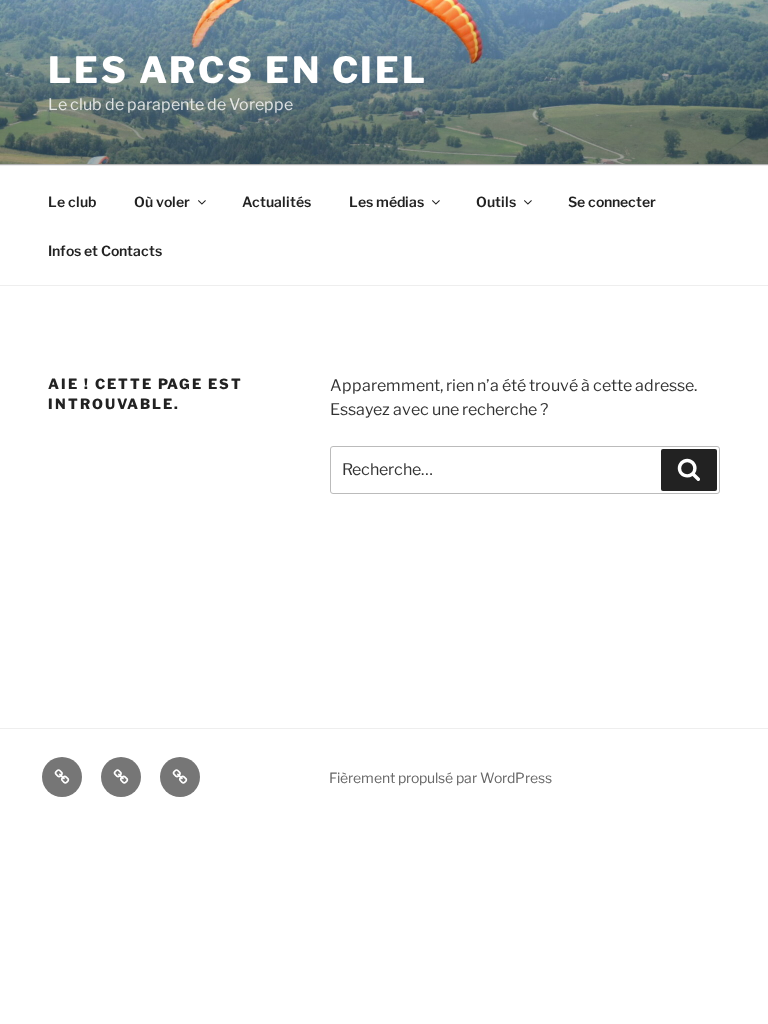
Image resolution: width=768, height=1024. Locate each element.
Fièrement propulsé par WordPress (440, 777)
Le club (72, 201)
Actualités (276, 201)
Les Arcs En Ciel (238, 70)
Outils (496, 201)
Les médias (386, 201)
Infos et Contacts (105, 250)
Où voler (162, 201)
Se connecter (612, 201)
